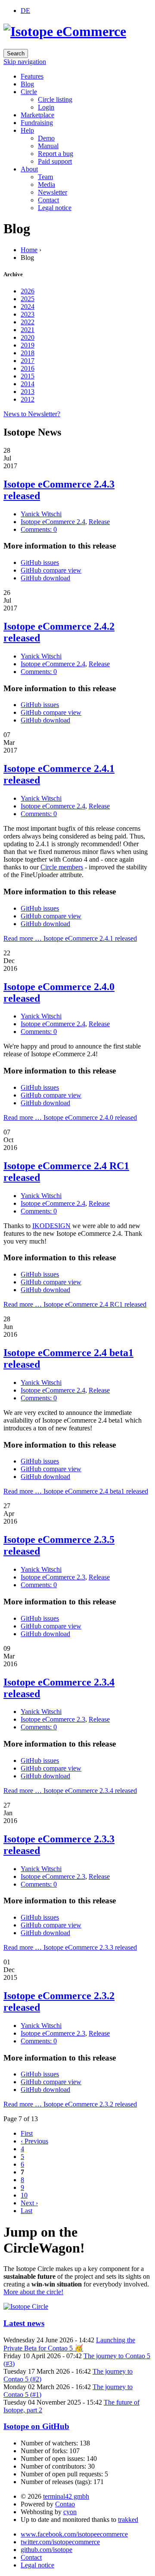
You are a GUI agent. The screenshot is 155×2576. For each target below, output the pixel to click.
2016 (28, 368)
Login (46, 107)
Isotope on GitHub (36, 2426)
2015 (28, 376)
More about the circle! (33, 2292)
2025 (28, 299)
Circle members (62, 867)
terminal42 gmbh (66, 2496)
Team (45, 177)
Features (32, 76)
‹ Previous (34, 2141)
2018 (28, 353)
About (29, 169)
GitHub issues (40, 562)
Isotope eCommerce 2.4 (53, 522)
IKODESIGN (51, 1226)
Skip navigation (25, 62)
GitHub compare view (51, 570)
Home (29, 250)
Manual (48, 146)
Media (46, 184)
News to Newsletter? (32, 414)
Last (26, 2211)
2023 (28, 314)
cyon (70, 2512)
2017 (28, 361)
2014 (28, 384)
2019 (28, 345)
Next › (29, 2203)
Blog (27, 84)
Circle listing (55, 99)
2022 (28, 322)
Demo (46, 138)
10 (24, 2195)
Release (99, 522)
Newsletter (53, 192)
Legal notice (55, 208)
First (27, 2133)
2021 (28, 330)
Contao (65, 2504)
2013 (28, 392)
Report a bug (56, 154)
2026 (28, 291)
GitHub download (45, 578)
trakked (128, 2520)
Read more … (70, 938)
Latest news (24, 2323)
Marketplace (37, 115)
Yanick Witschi (41, 514)
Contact (48, 200)
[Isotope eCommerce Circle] (26, 2306)
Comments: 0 (39, 529)
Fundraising (37, 123)
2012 (28, 399)
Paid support (55, 161)
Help (27, 130)
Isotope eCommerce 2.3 (53, 1577)
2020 (28, 337)
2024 (28, 306)
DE (25, 11)
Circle (29, 92)
